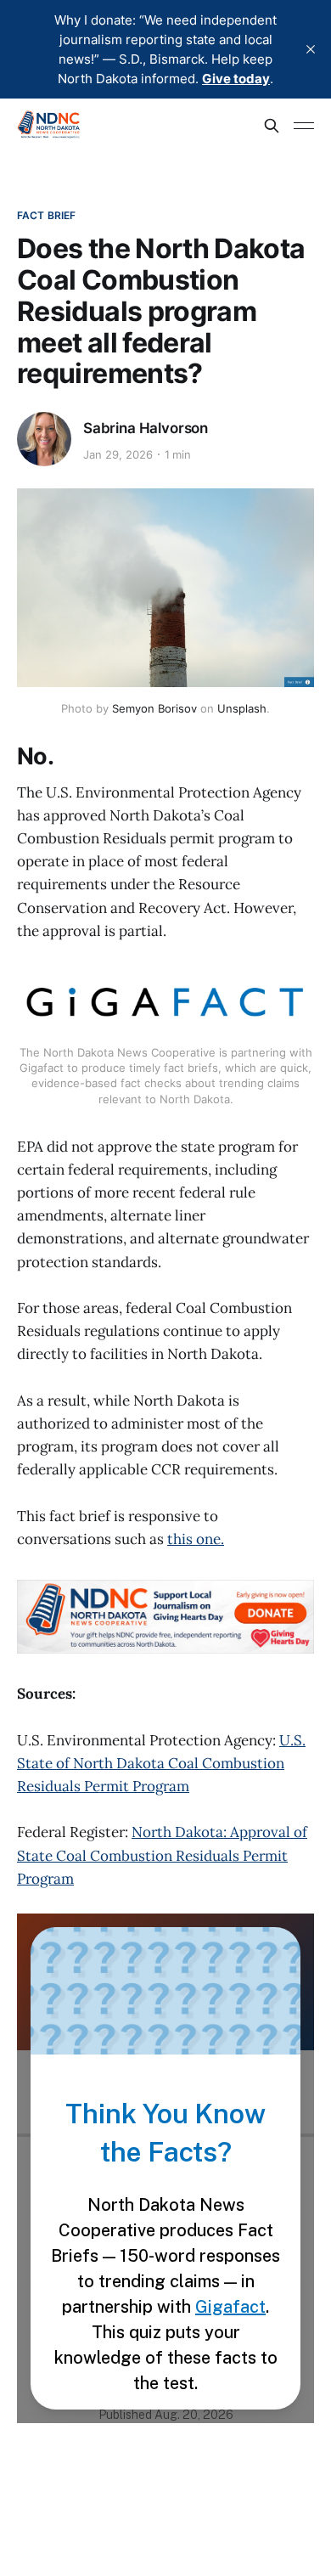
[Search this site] (272, 126)
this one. (196, 1539)
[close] (311, 49)
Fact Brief (46, 215)
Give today (236, 79)
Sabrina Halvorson (146, 428)
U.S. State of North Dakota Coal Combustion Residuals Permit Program (161, 1763)
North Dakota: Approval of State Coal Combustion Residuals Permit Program (162, 1855)
